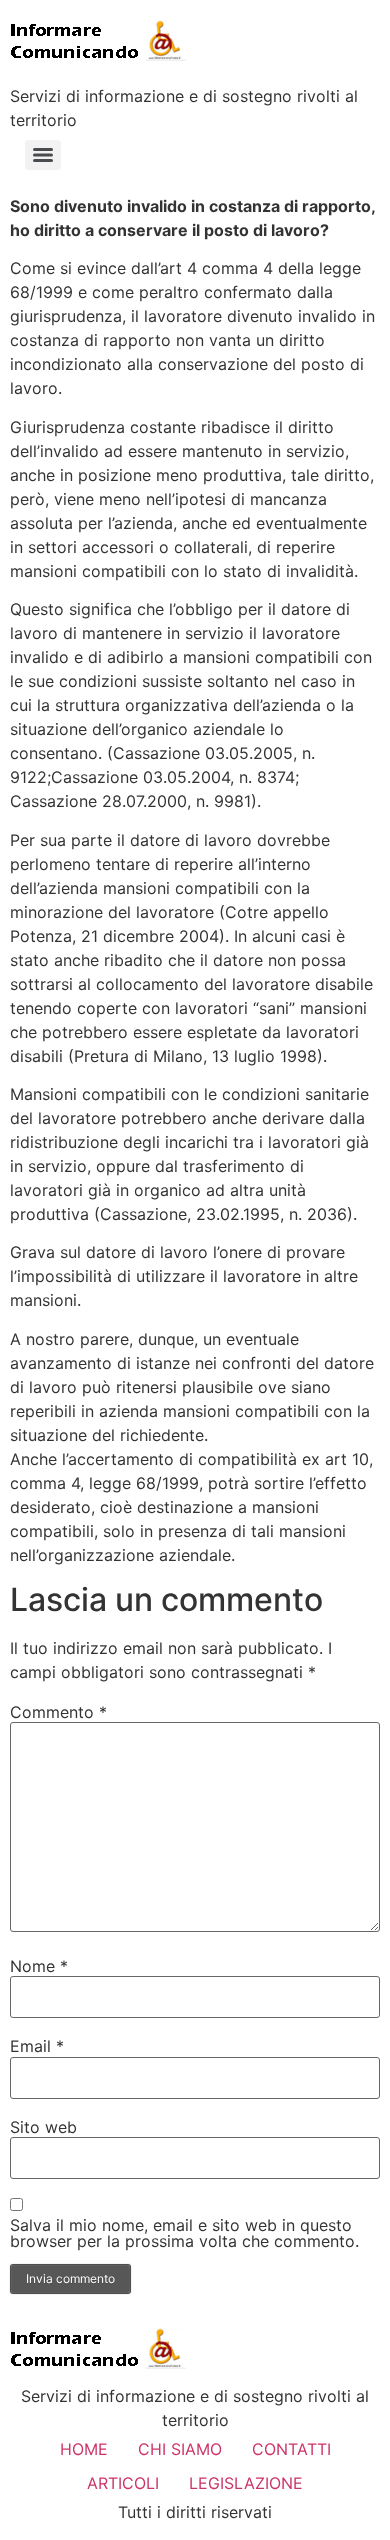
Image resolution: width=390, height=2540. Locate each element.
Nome (39, 1966)
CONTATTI (291, 2449)
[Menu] (43, 155)
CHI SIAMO (180, 2449)
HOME (84, 2449)
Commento (58, 1712)
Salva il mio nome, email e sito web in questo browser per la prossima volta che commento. (184, 2233)
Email (37, 2046)
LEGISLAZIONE (246, 2483)
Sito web (43, 2127)
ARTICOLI (123, 2483)
